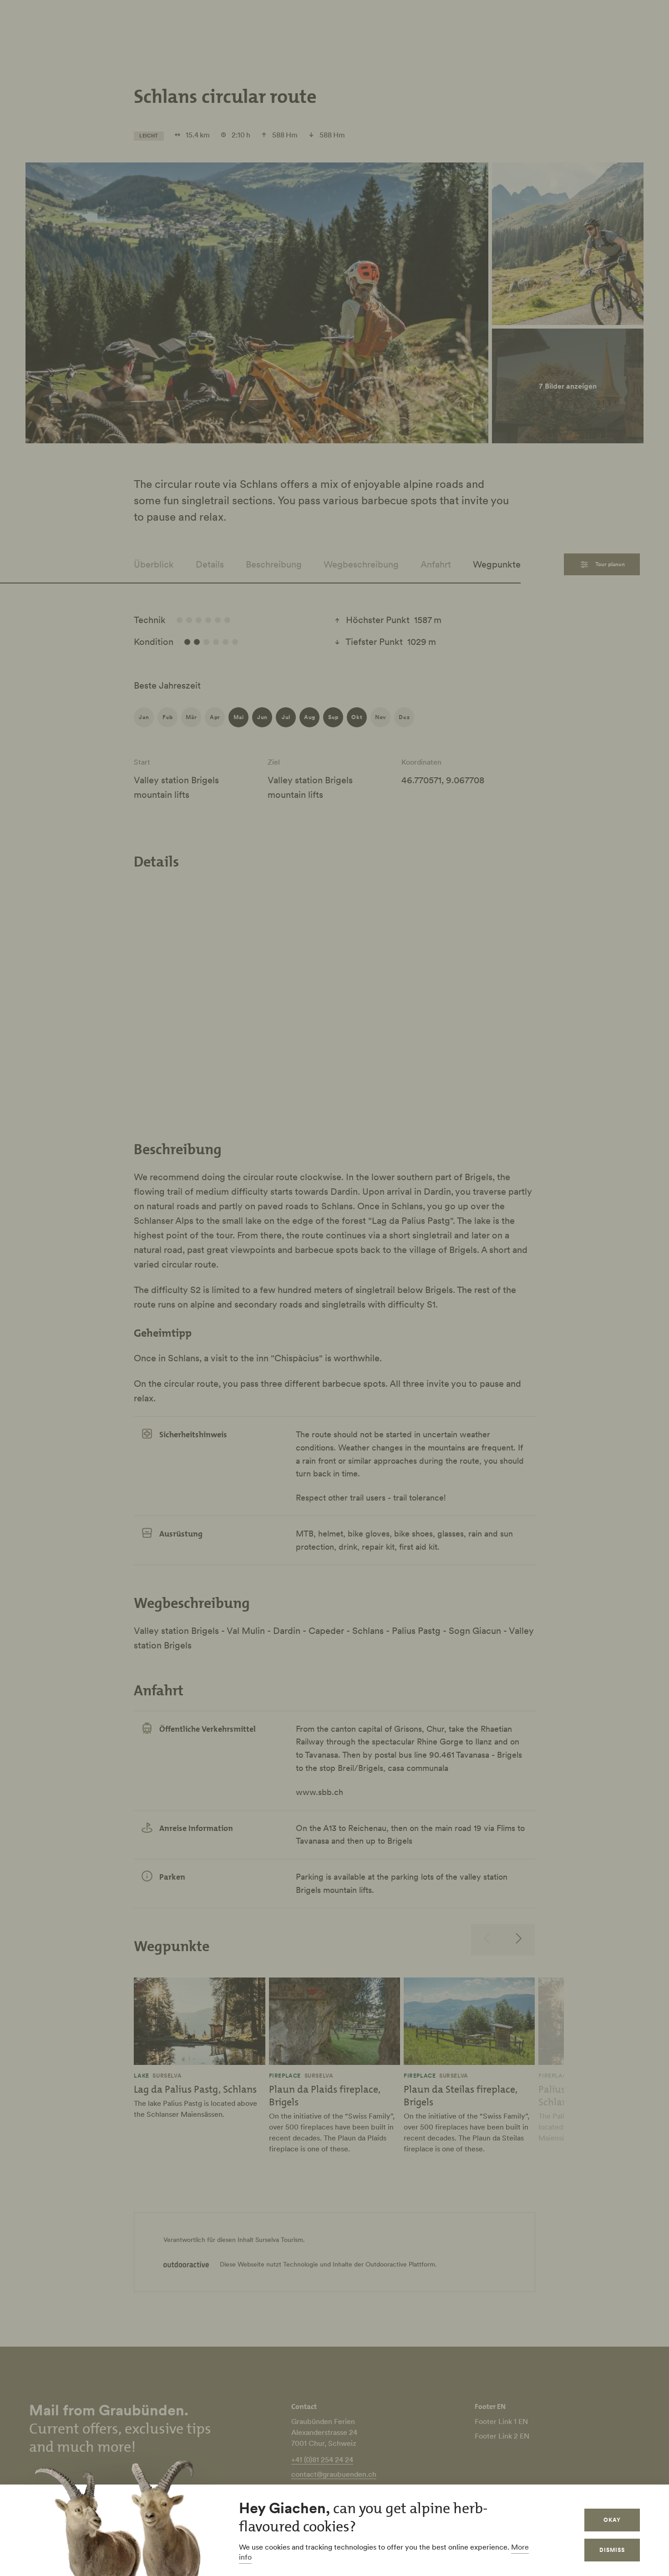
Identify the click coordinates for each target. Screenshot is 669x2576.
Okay (612, 2520)
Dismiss (612, 2550)
